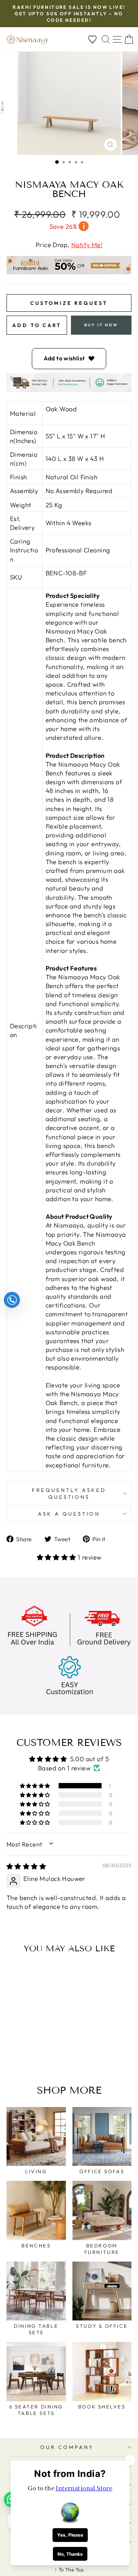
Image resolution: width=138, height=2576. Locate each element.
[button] (58, 1557)
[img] (26, 1866)
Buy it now (101, 325)
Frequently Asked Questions (69, 1494)
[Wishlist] (92, 40)
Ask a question (69, 1514)
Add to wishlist (64, 358)
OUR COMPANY (67, 2447)
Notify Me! (87, 245)
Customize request (69, 303)
